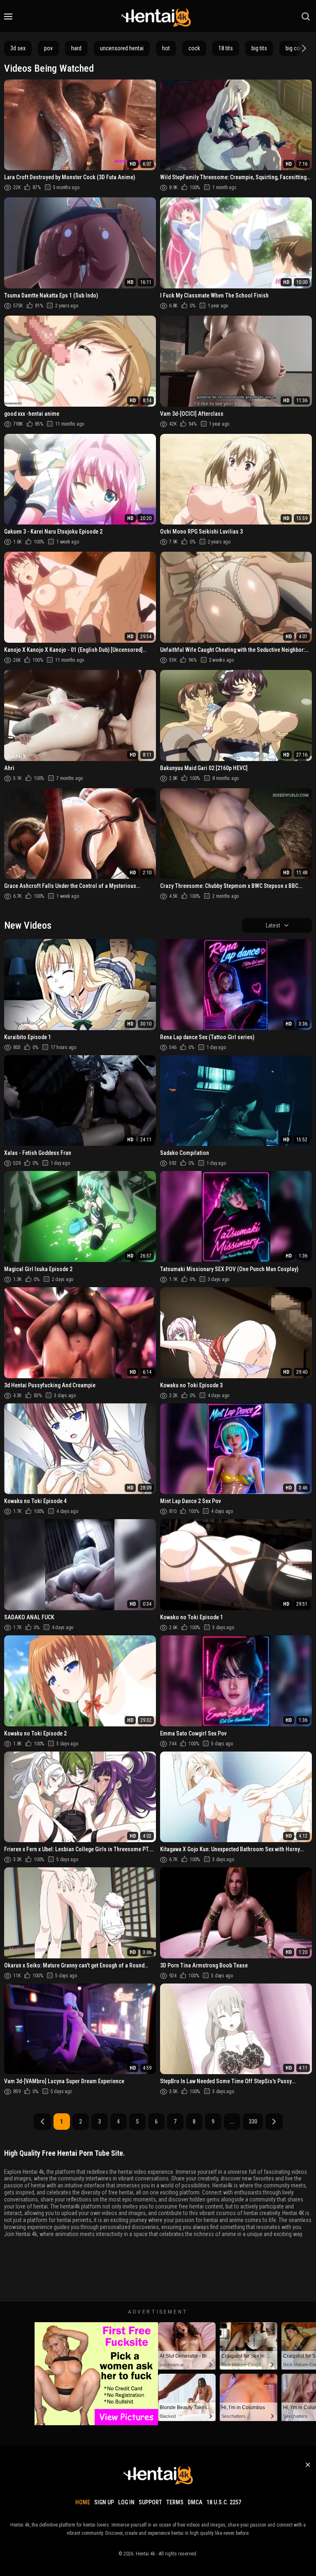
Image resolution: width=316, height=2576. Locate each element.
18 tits (226, 48)
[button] (303, 48)
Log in (126, 2502)
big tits (259, 48)
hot (166, 48)
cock (194, 48)
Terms (175, 2502)
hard (76, 48)
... (232, 2122)
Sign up (104, 2502)
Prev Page (42, 2122)
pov (48, 48)
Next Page (274, 2122)
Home (83, 2502)
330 (253, 2122)
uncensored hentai (122, 48)
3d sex (18, 48)
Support (150, 2502)
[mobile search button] (306, 16)
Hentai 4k (145, 2554)
